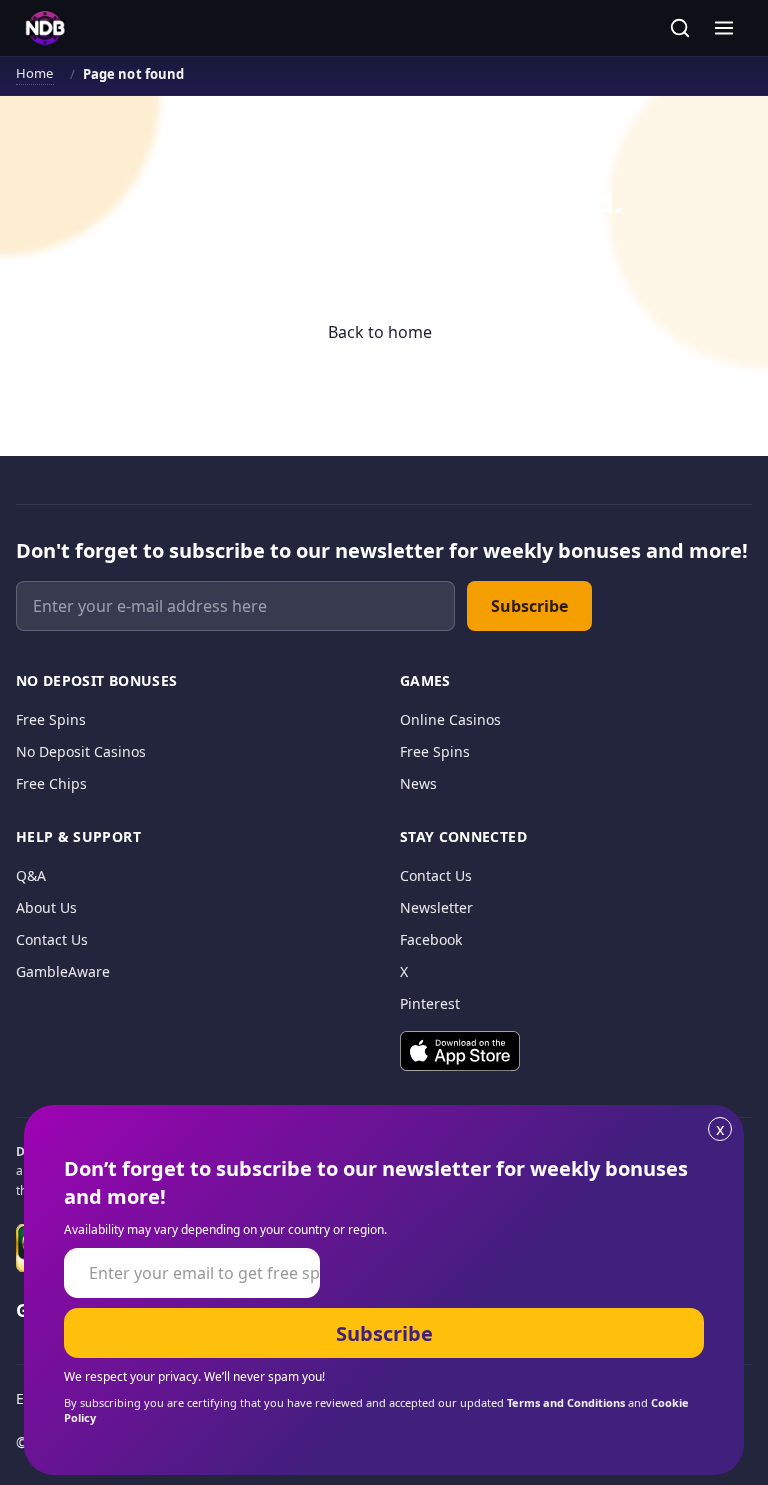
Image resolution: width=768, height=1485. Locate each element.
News (418, 783)
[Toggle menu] (724, 28)
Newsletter (436, 907)
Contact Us (52, 939)
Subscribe (529, 606)
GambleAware (63, 971)
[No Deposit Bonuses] (45, 28)
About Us (46, 907)
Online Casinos (450, 719)
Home (35, 73)
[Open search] (680, 28)
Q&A (31, 875)
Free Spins (51, 719)
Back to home (380, 332)
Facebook (431, 939)
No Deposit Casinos (81, 751)
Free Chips (51, 783)
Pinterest (430, 1003)
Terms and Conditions (566, 1402)
